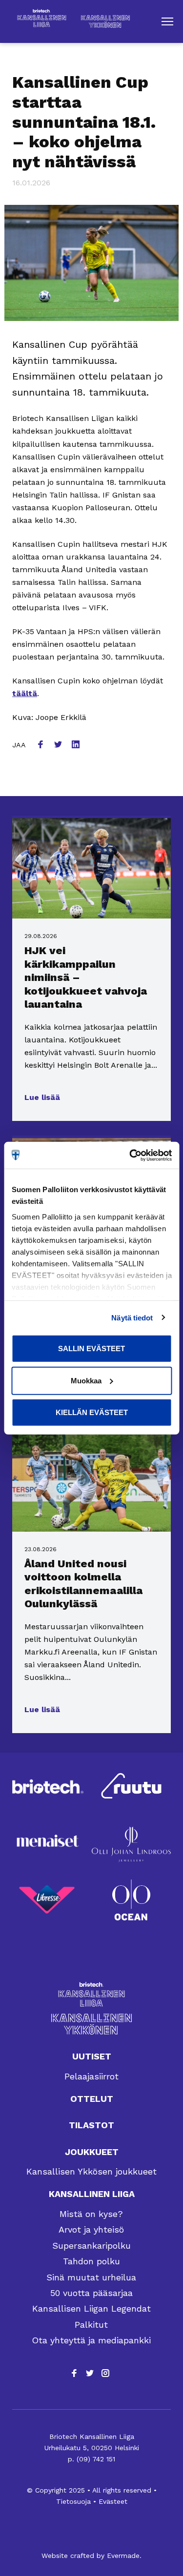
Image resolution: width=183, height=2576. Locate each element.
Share (41, 745)
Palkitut (91, 2325)
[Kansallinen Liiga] (91, 1994)
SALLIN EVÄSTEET (91, 1348)
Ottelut (92, 2099)
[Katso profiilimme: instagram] (105, 2373)
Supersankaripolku (91, 2246)
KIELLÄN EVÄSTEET (92, 1412)
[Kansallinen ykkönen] (91, 2024)
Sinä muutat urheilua (91, 2277)
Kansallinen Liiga (92, 2194)
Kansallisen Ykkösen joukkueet (91, 2171)
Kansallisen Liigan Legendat (91, 2308)
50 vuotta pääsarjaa (91, 2293)
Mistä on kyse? (91, 2214)
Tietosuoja (73, 2501)
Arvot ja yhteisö (91, 2229)
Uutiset (92, 2056)
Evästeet (113, 2501)
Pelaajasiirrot (91, 2076)
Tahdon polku (91, 2261)
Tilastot (91, 2125)
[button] (167, 21)
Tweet (59, 745)
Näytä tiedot (132, 1317)
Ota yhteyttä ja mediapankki (91, 2340)
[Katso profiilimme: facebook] (74, 2373)
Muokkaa (86, 1380)
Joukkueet (92, 2152)
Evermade (123, 2556)
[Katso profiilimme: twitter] (90, 2373)
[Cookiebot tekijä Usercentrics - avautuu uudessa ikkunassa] (130, 1155)
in (77, 745)
